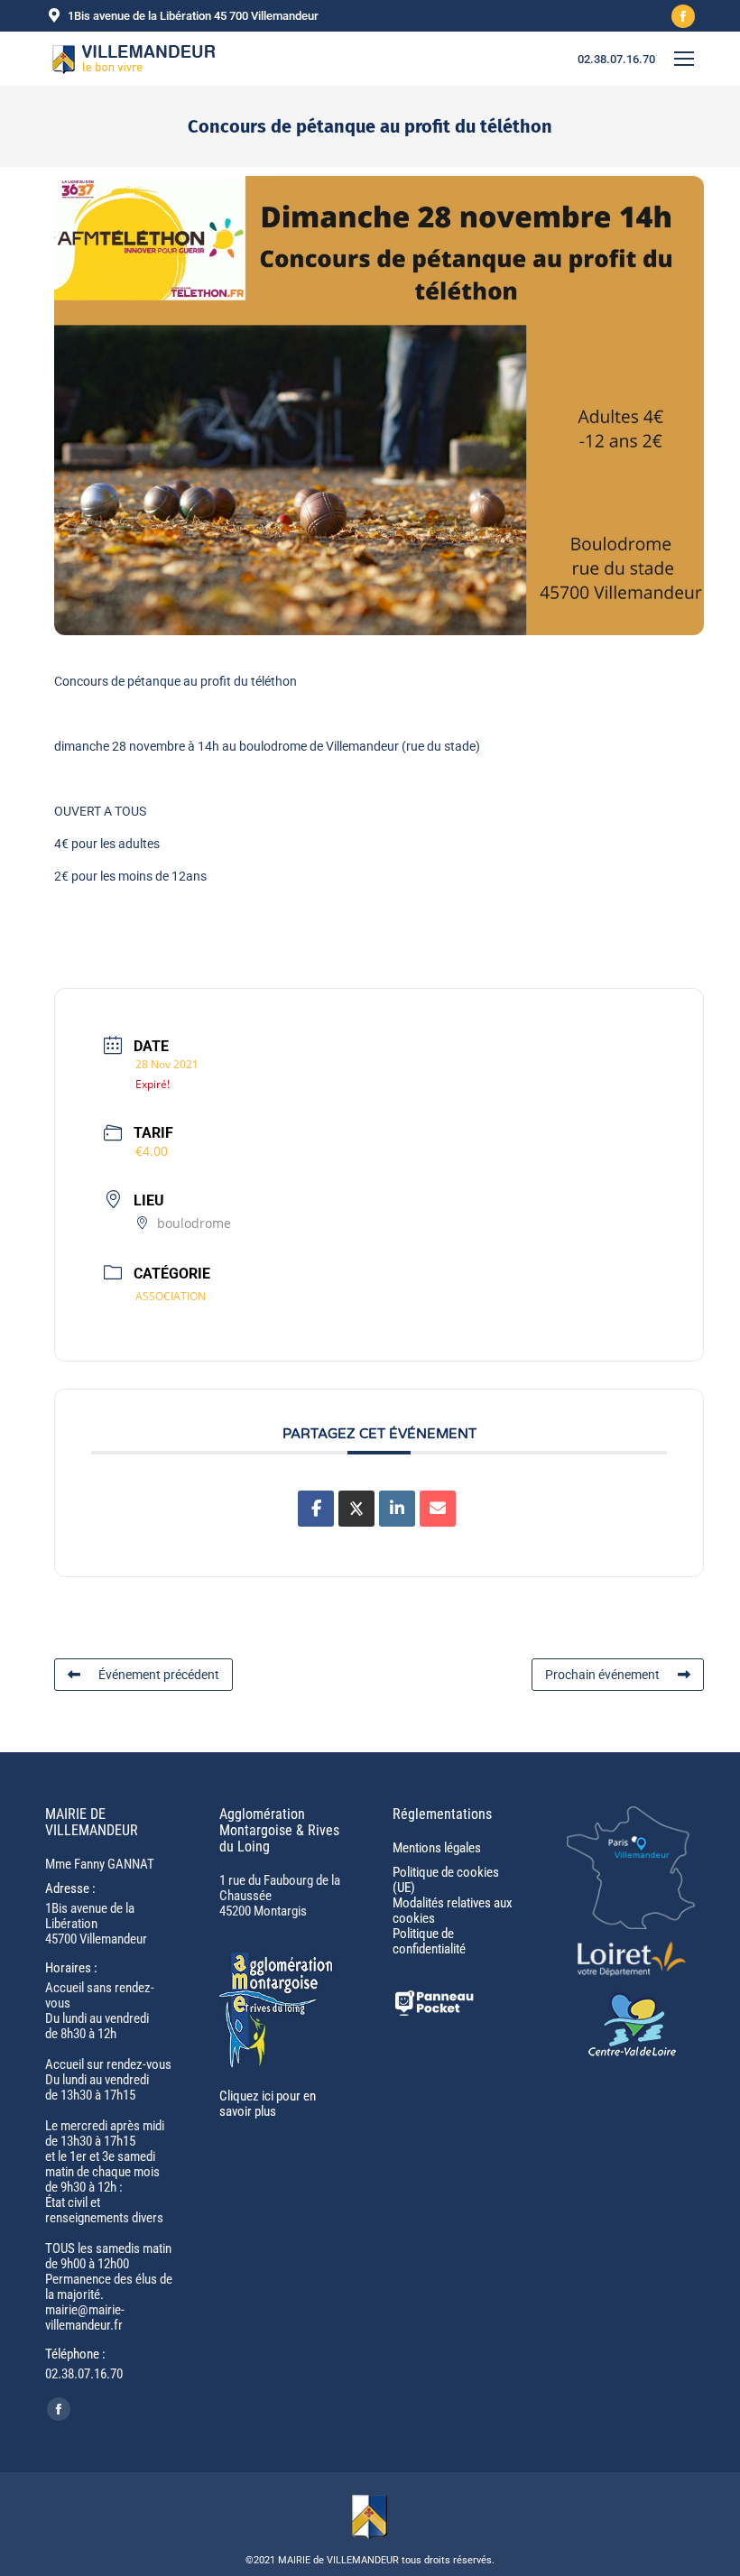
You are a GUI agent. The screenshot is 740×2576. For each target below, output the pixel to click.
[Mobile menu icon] (684, 59)
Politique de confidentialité (429, 1941)
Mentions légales (437, 1848)
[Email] (438, 1509)
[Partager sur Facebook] (316, 1509)
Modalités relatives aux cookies (453, 1911)
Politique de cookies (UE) (446, 1880)
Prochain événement (602, 1675)
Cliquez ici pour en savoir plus (268, 2104)
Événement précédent (159, 1675)
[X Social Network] (356, 1509)
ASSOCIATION (171, 1296)
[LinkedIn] (397, 1509)
